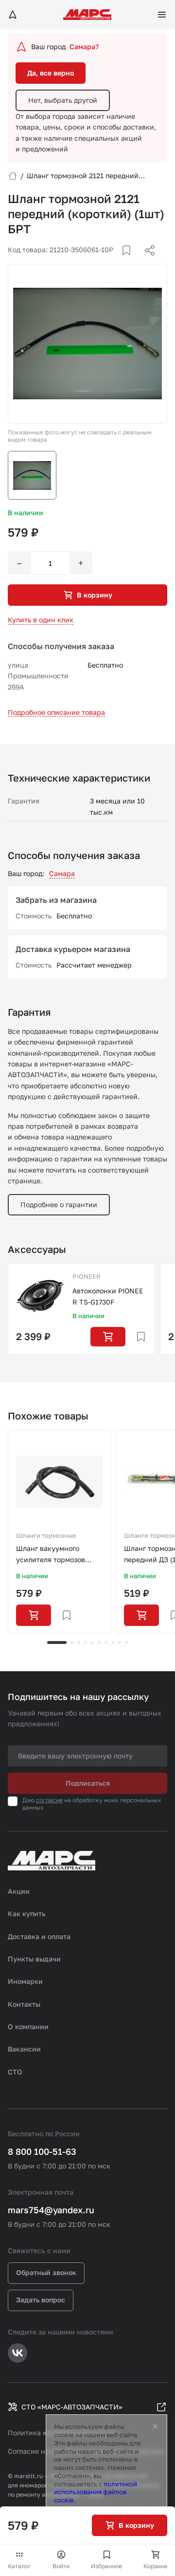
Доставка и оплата (39, 1936)
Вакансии (24, 2049)
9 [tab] (120, 1643)
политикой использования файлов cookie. (96, 2492)
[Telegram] (100, 262)
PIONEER (87, 1276)
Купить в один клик (41, 620)
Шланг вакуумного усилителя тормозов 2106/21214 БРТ (51, 1555)
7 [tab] (106, 1643)
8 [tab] (113, 1643)
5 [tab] (92, 1643)
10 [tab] (126, 1643)
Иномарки (25, 1981)
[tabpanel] (59, 1531)
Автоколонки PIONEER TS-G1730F (108, 1296)
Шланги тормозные (46, 1535)
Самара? (84, 47)
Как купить (27, 1913)
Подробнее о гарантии (59, 1204)
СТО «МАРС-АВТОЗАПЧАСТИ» (72, 2407)
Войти (61, 2566)
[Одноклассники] (131, 262)
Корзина (155, 2566)
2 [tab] (72, 1643)
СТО (15, 2072)
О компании (28, 2026)
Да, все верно (51, 73)
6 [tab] (99, 1643)
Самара (62, 873)
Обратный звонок (46, 2272)
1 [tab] (57, 1643)
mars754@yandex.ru (51, 2210)
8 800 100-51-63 (42, 2151)
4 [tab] (86, 1643)
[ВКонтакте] (115, 262)
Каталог (19, 2566)
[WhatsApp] (146, 262)
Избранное (106, 2566)
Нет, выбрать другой (63, 100)
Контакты (24, 2004)
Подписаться (88, 1783)
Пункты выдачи (34, 1959)
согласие (49, 1800)
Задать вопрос (41, 2300)
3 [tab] (79, 1643)
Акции (19, 1891)
